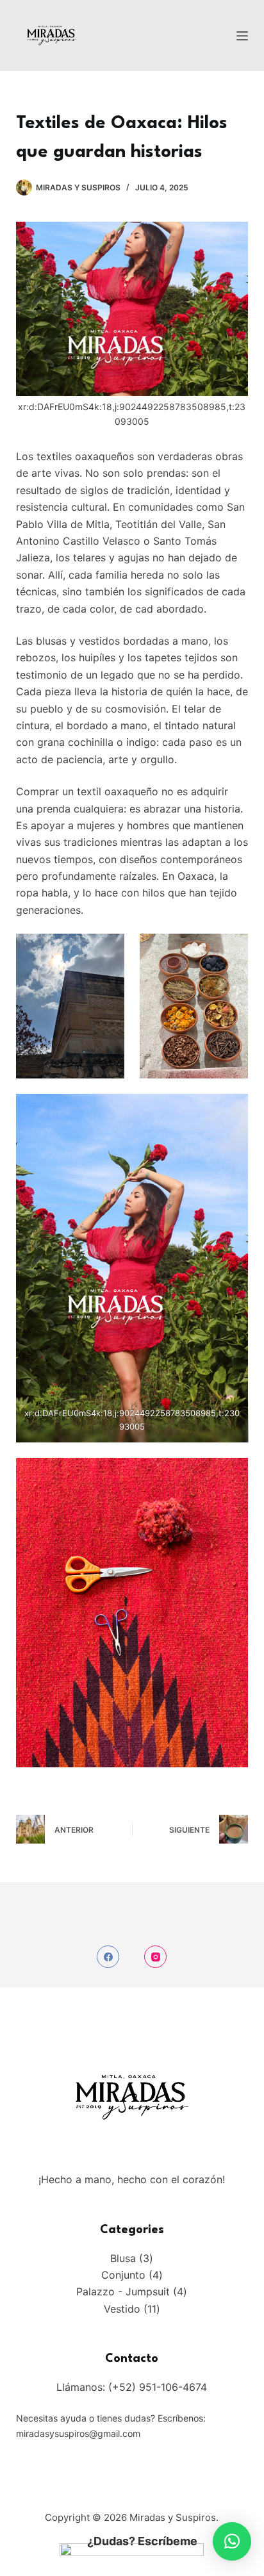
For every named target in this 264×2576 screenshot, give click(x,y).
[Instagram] (155, 1957)
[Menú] (242, 36)
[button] (232, 2541)
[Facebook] (108, 1957)
